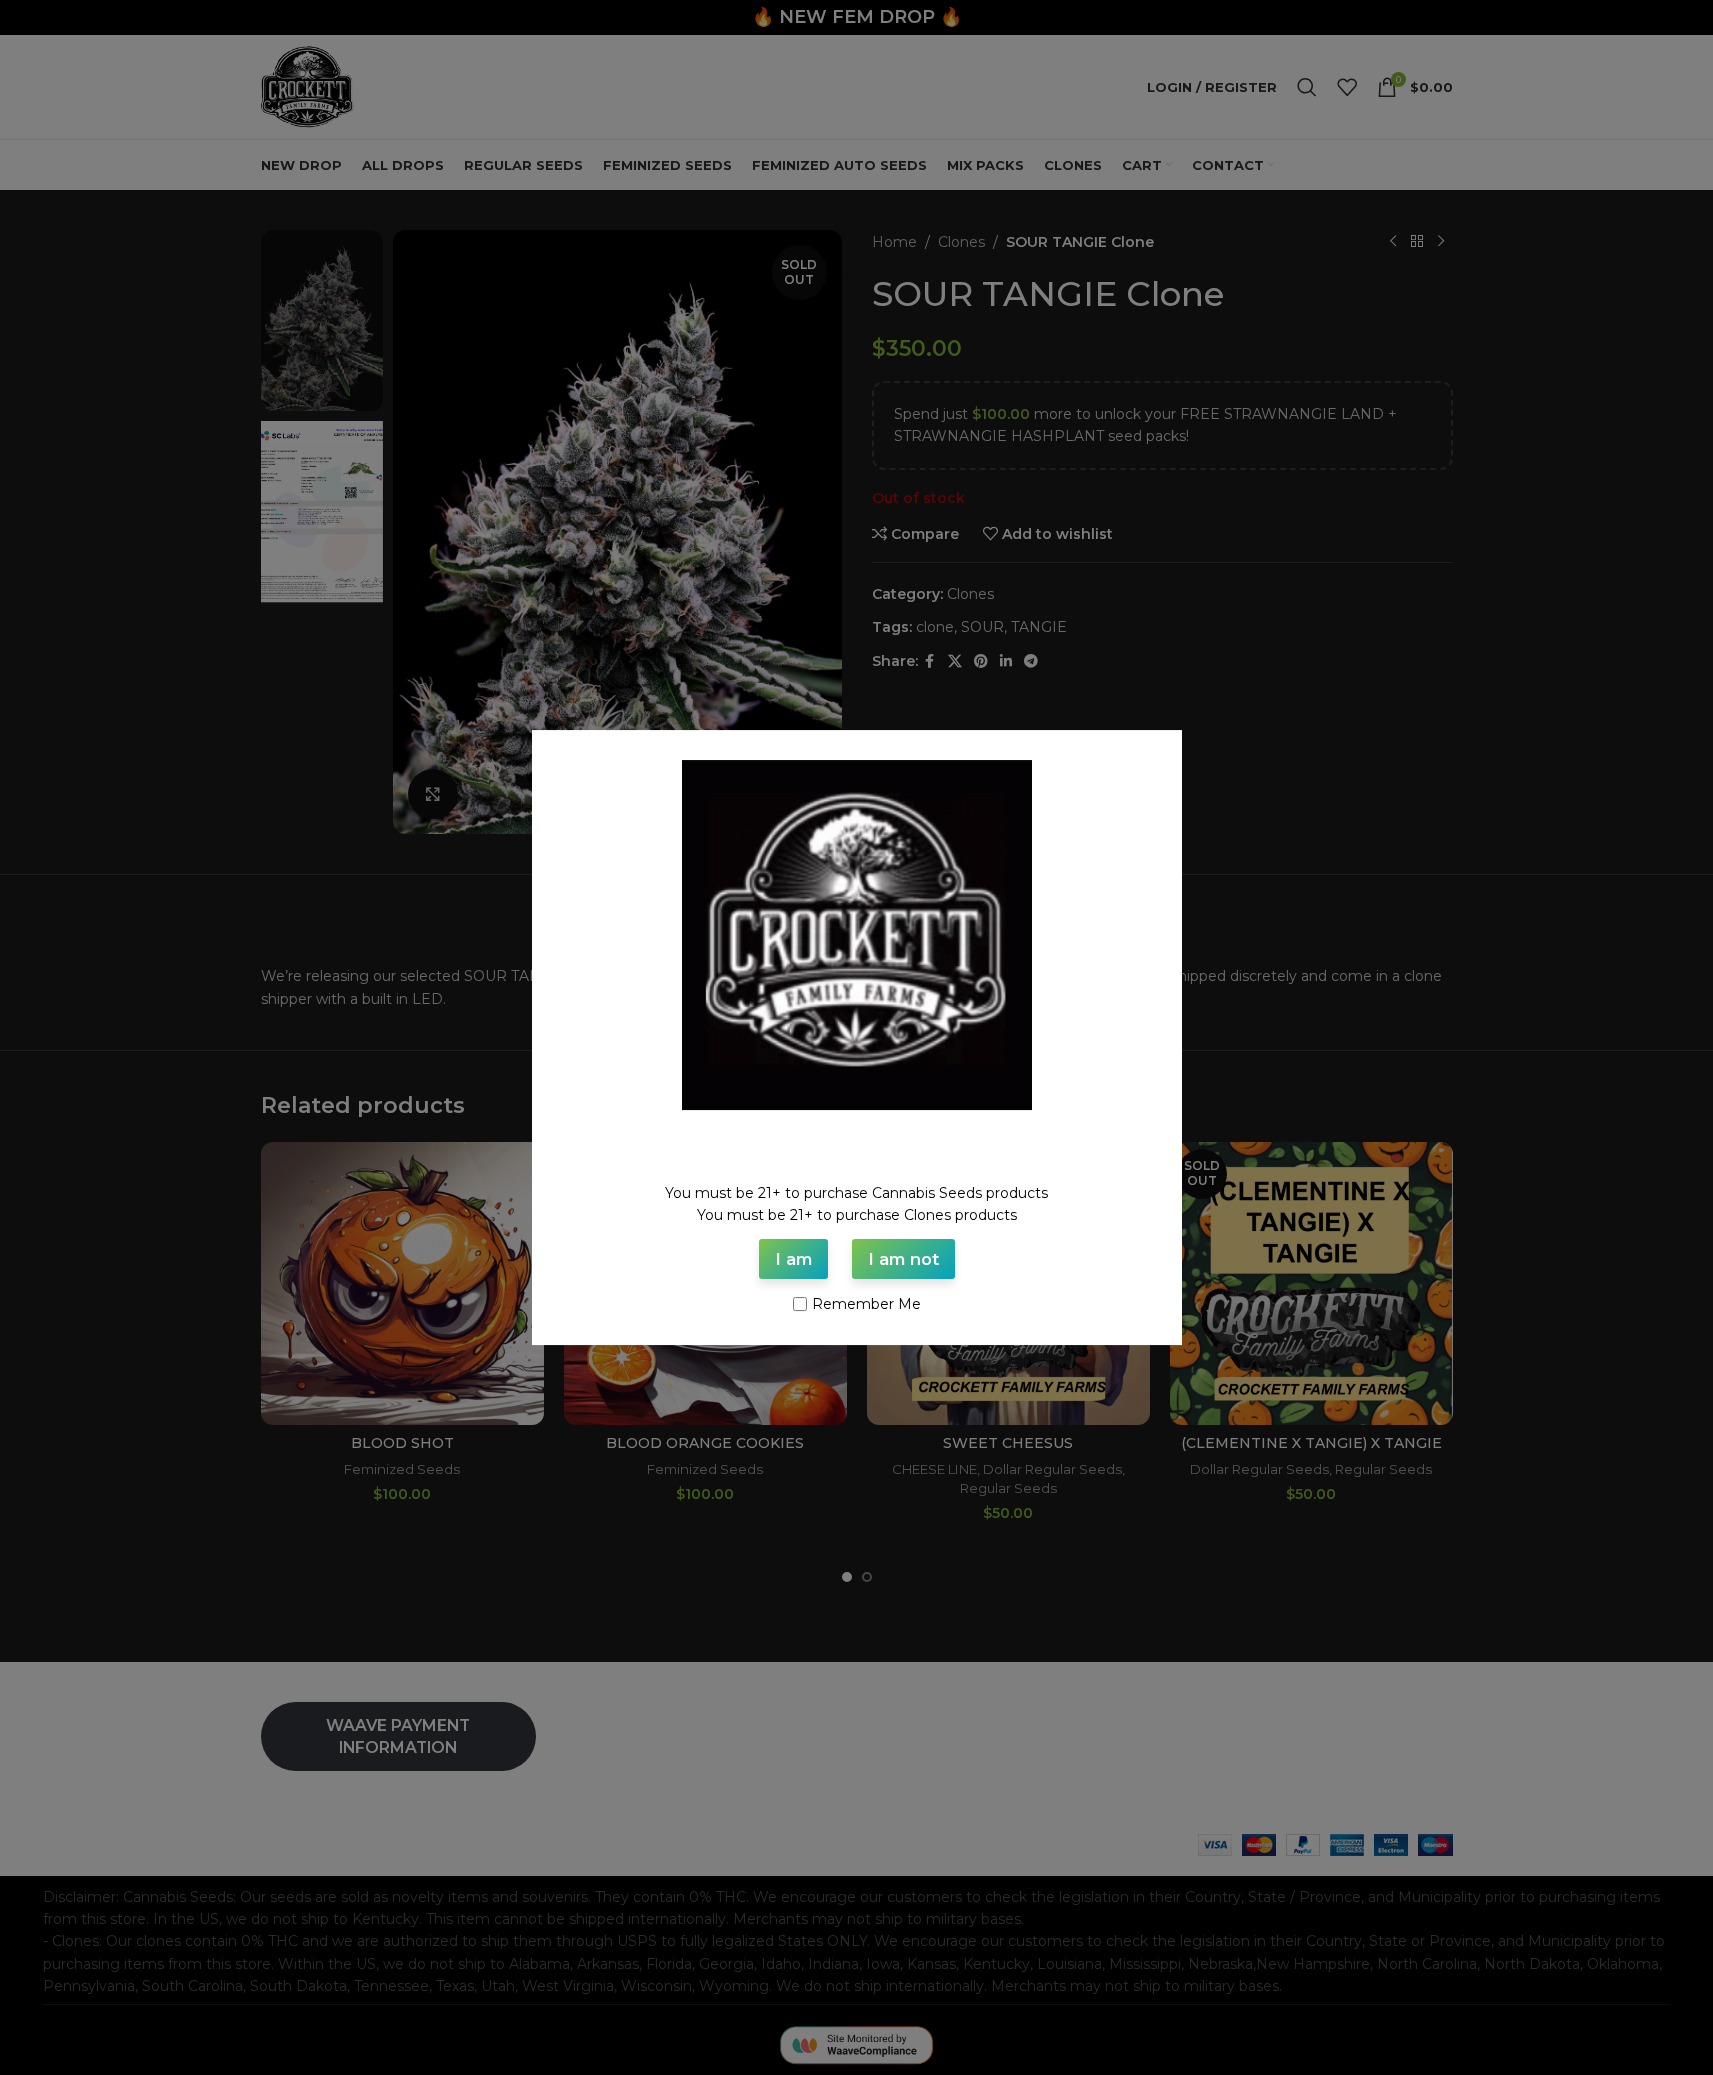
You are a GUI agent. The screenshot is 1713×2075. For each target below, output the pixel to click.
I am (793, 1259)
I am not (903, 1259)
